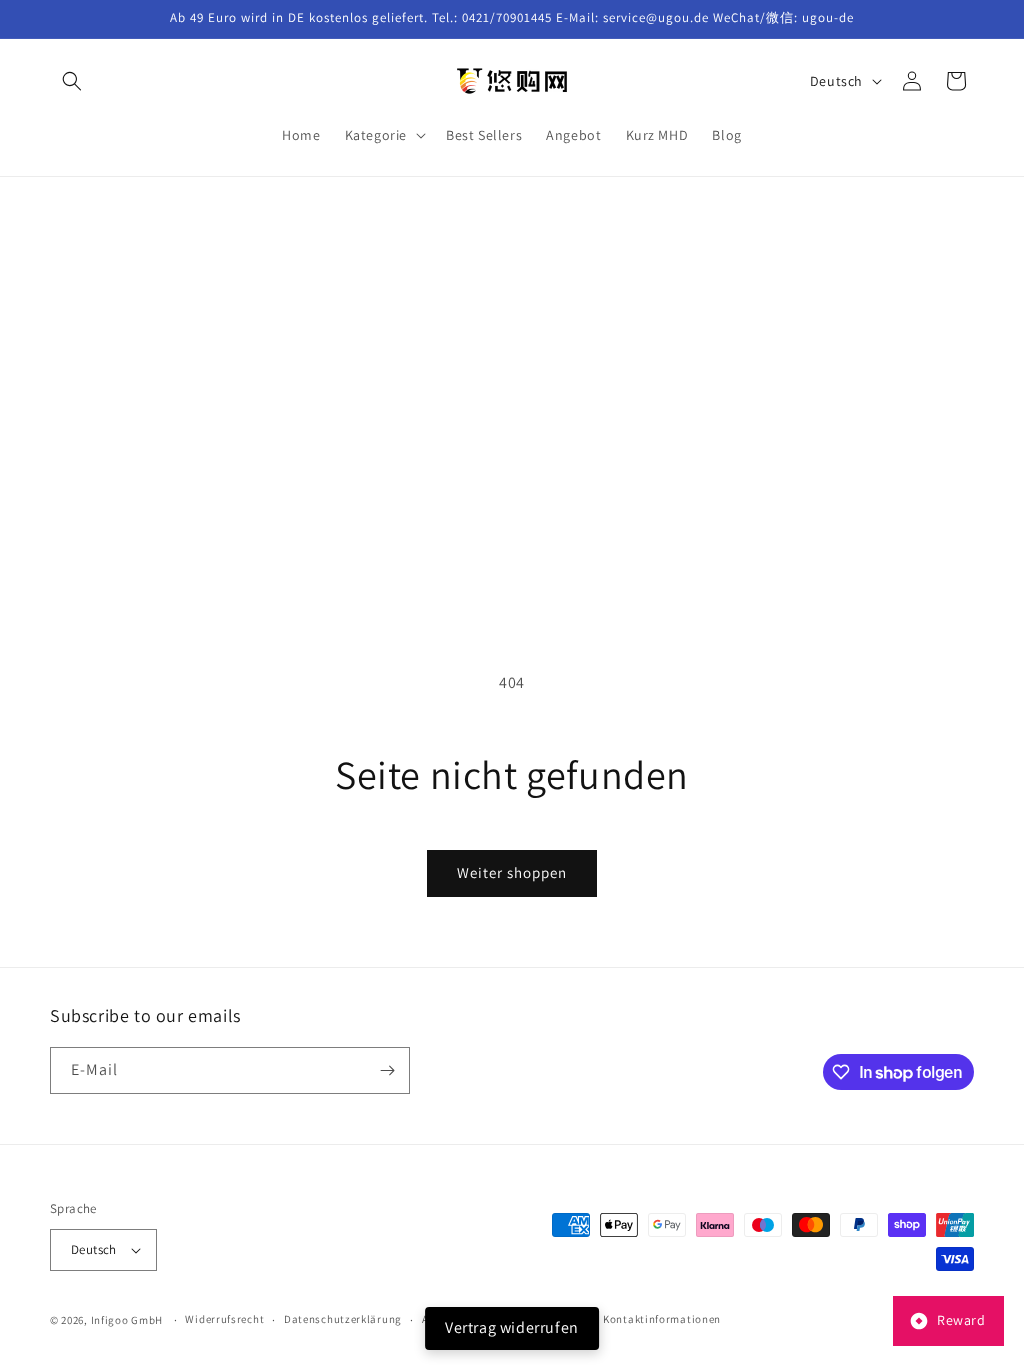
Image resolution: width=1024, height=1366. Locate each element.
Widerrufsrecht (224, 1319)
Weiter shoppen (512, 872)
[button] (72, 81)
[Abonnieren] (387, 1070)
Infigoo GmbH (127, 1320)
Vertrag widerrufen (512, 1327)
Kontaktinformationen (662, 1319)
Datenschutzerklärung (343, 1319)
